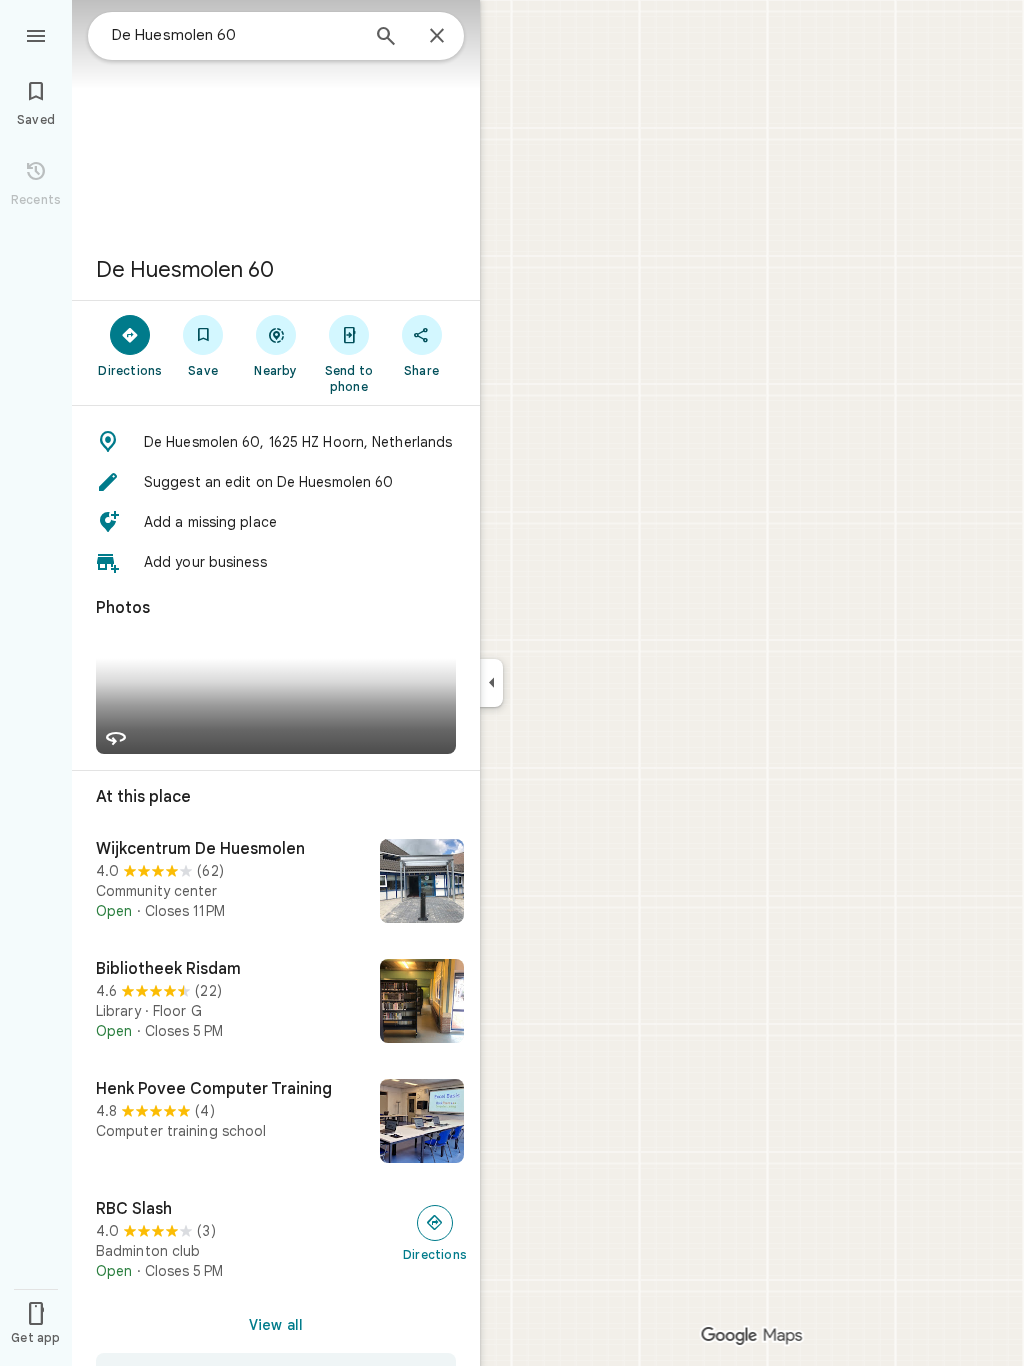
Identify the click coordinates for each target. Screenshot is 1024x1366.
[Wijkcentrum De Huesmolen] (276, 883)
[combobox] (235, 35)
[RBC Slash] (276, 1240)
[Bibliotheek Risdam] (276, 1003)
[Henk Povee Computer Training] (276, 1123)
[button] (276, 442)
